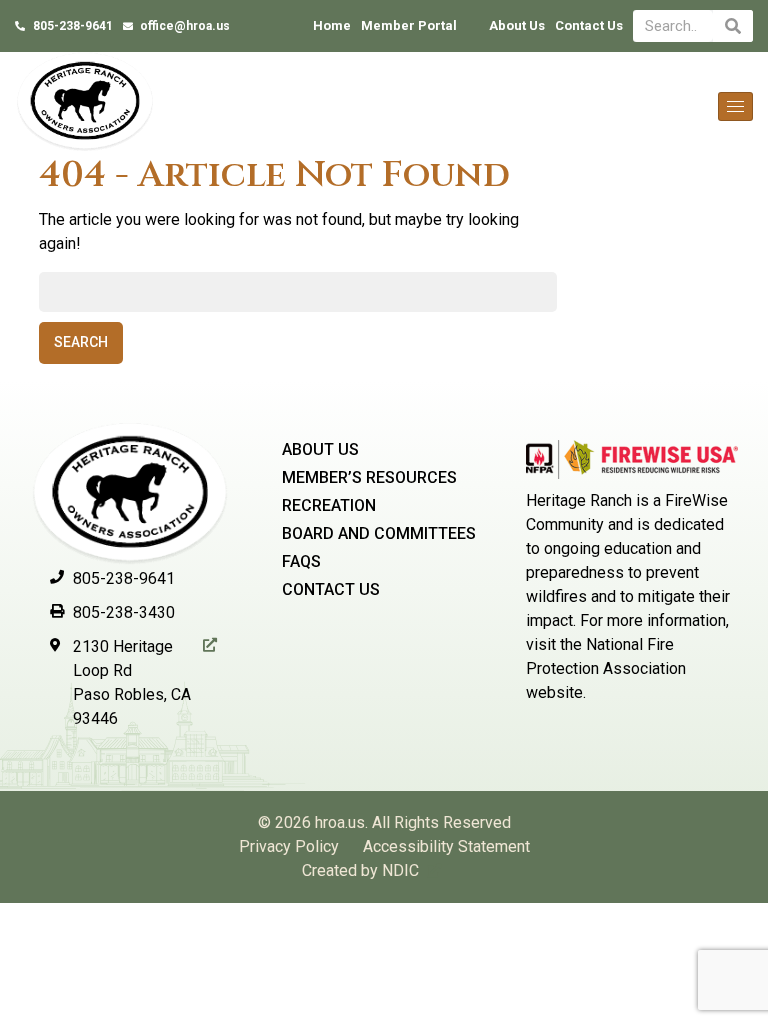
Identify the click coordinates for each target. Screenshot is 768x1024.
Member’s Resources (369, 477)
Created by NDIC (360, 870)
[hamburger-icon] (735, 106)
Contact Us (589, 25)
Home (332, 25)
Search (81, 342)
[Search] (733, 26)
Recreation (329, 505)
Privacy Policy (289, 846)
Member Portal (409, 25)
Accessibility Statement (446, 846)
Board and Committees (379, 533)
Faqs (301, 561)
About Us (517, 25)
